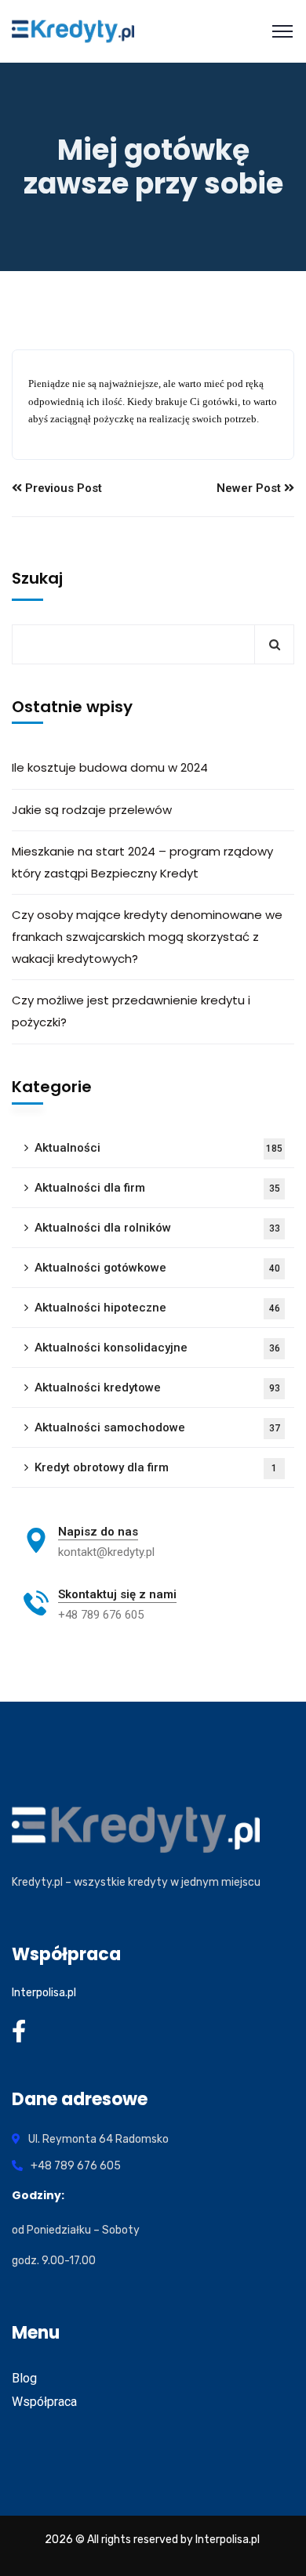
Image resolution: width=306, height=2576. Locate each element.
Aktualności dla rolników (157, 1228)
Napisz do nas (98, 1532)
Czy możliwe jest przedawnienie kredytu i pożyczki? (131, 1011)
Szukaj (37, 578)
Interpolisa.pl (44, 1993)
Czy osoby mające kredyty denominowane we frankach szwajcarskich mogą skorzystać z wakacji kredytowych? (147, 937)
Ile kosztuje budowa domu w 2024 (110, 767)
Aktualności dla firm (157, 1188)
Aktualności (158, 1148)
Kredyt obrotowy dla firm (156, 1467)
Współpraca (44, 2402)
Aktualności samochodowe (157, 1427)
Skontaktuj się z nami (117, 1594)
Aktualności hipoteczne (157, 1308)
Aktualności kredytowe (157, 1387)
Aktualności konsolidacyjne (157, 1348)
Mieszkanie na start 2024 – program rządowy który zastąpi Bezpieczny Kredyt (142, 862)
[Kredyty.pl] (73, 31)
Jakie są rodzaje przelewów (92, 810)
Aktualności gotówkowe (157, 1268)
